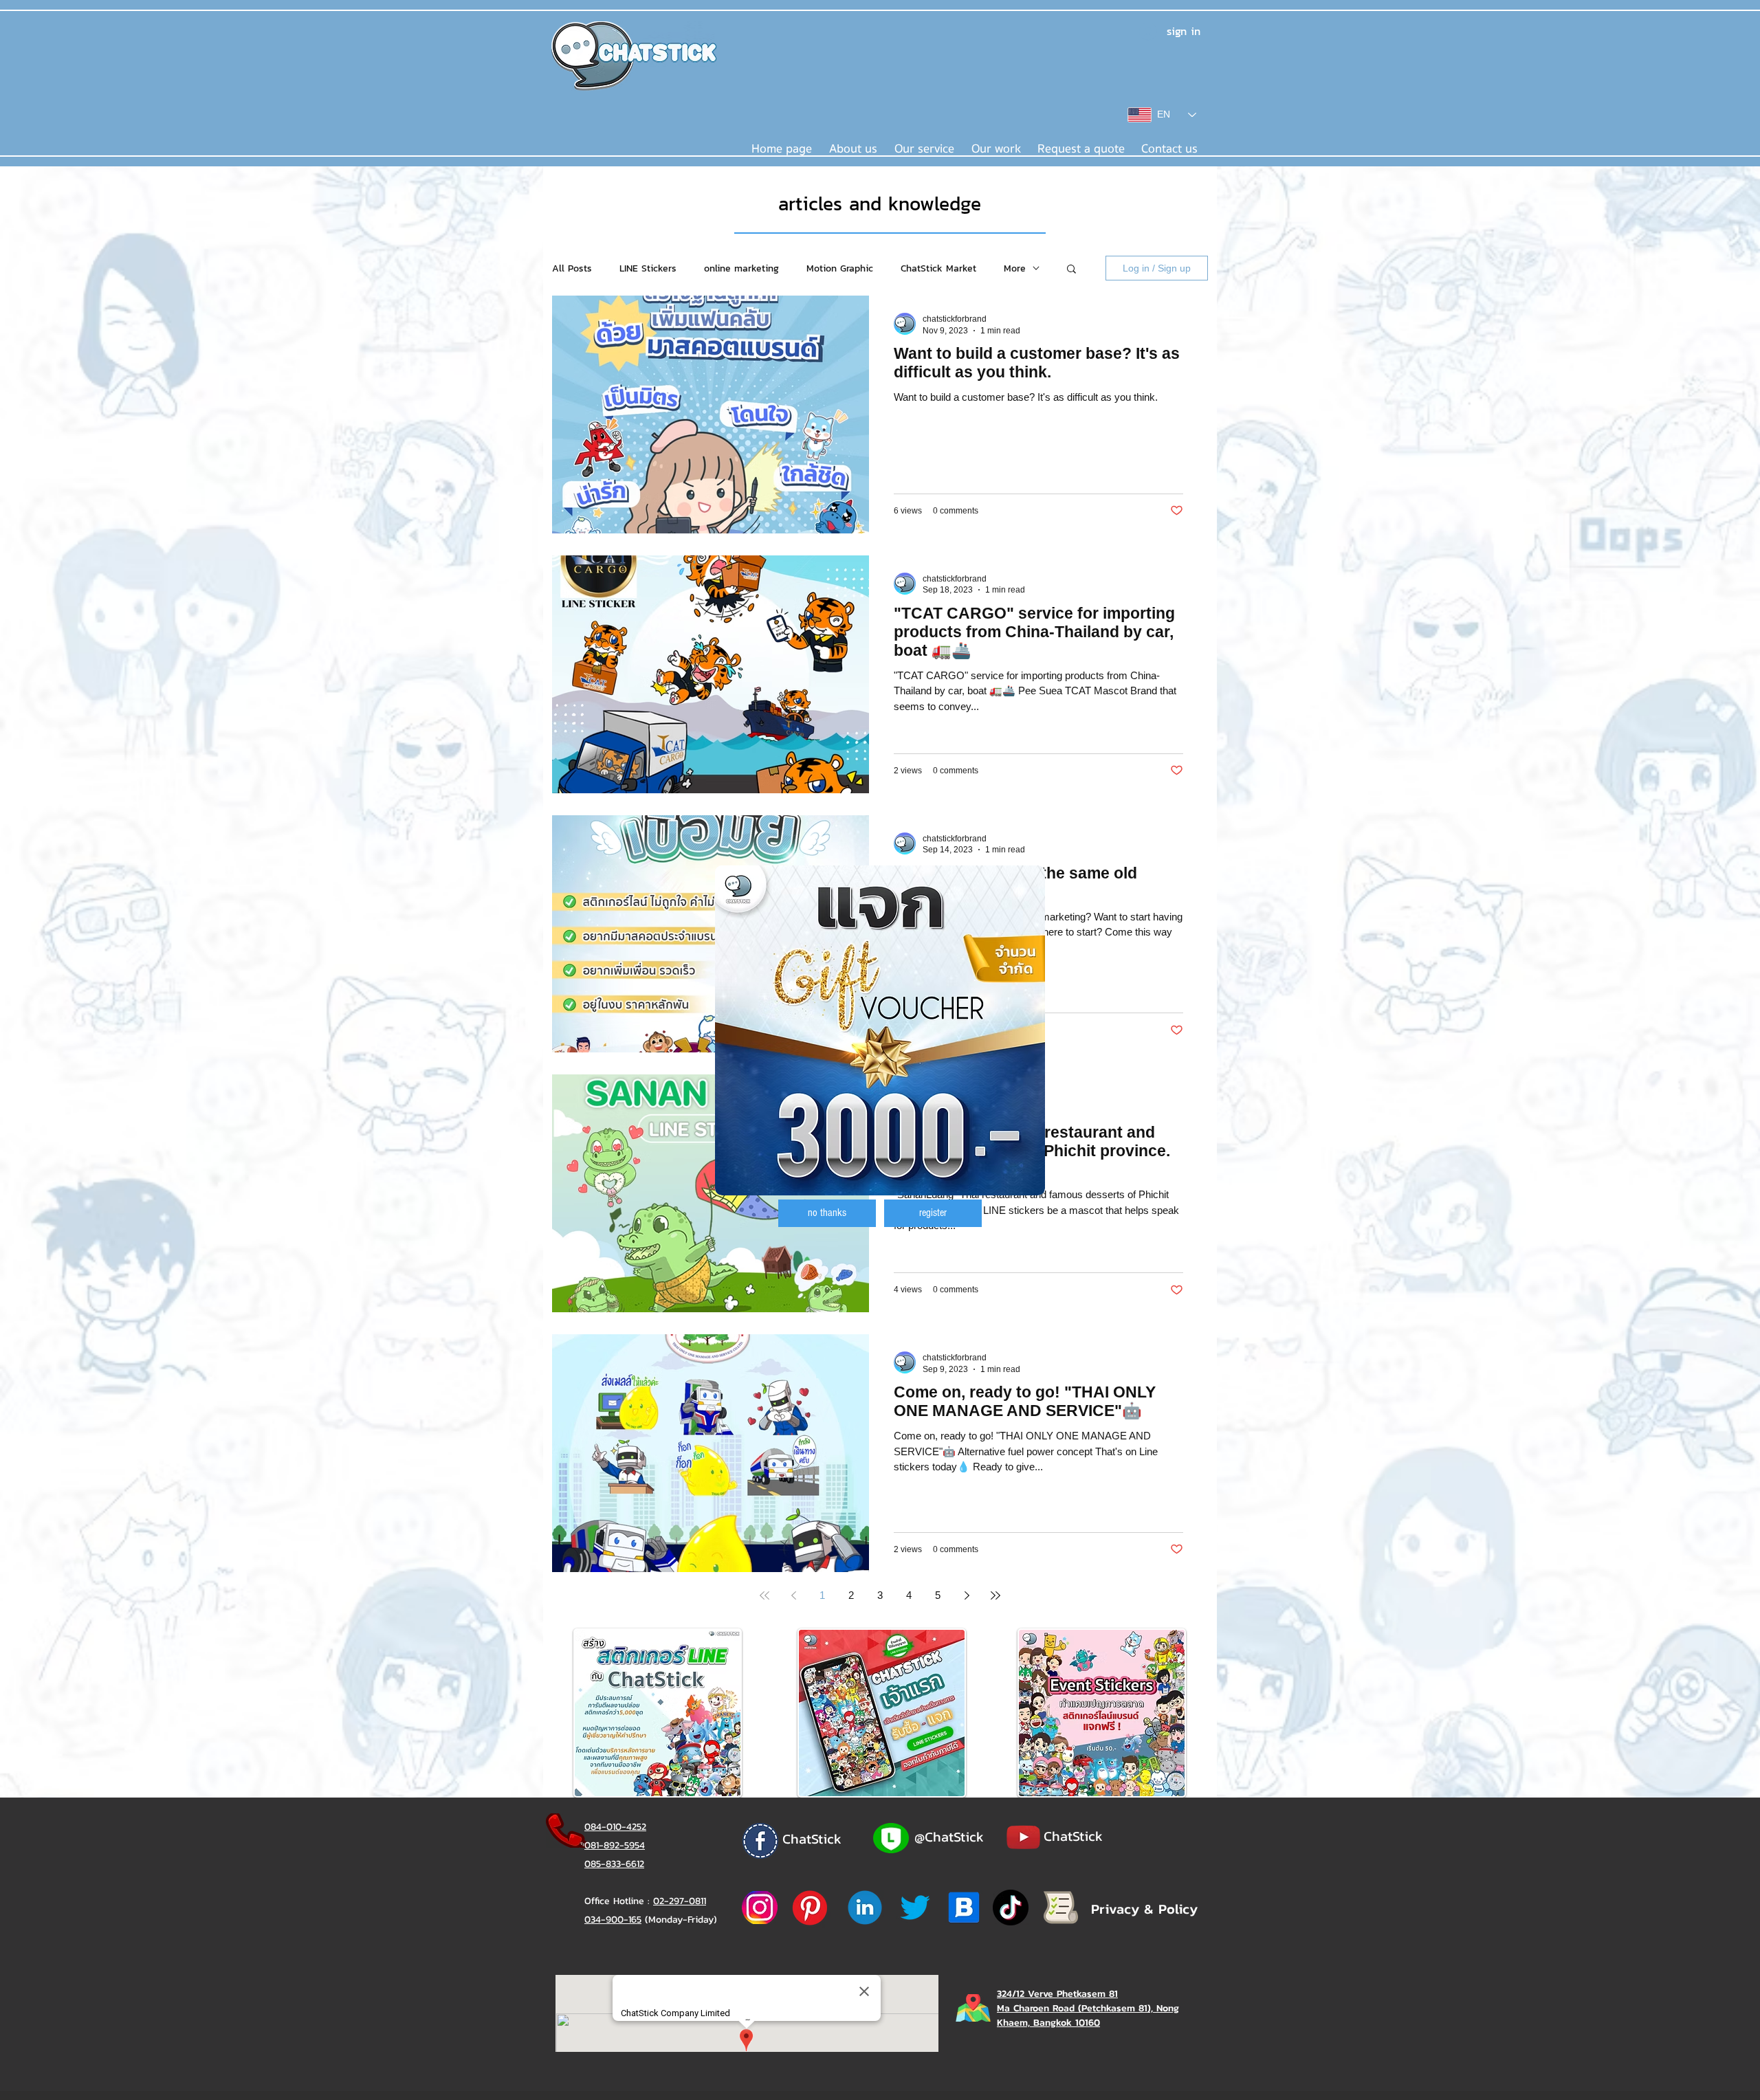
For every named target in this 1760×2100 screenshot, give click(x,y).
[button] (827, 1213)
